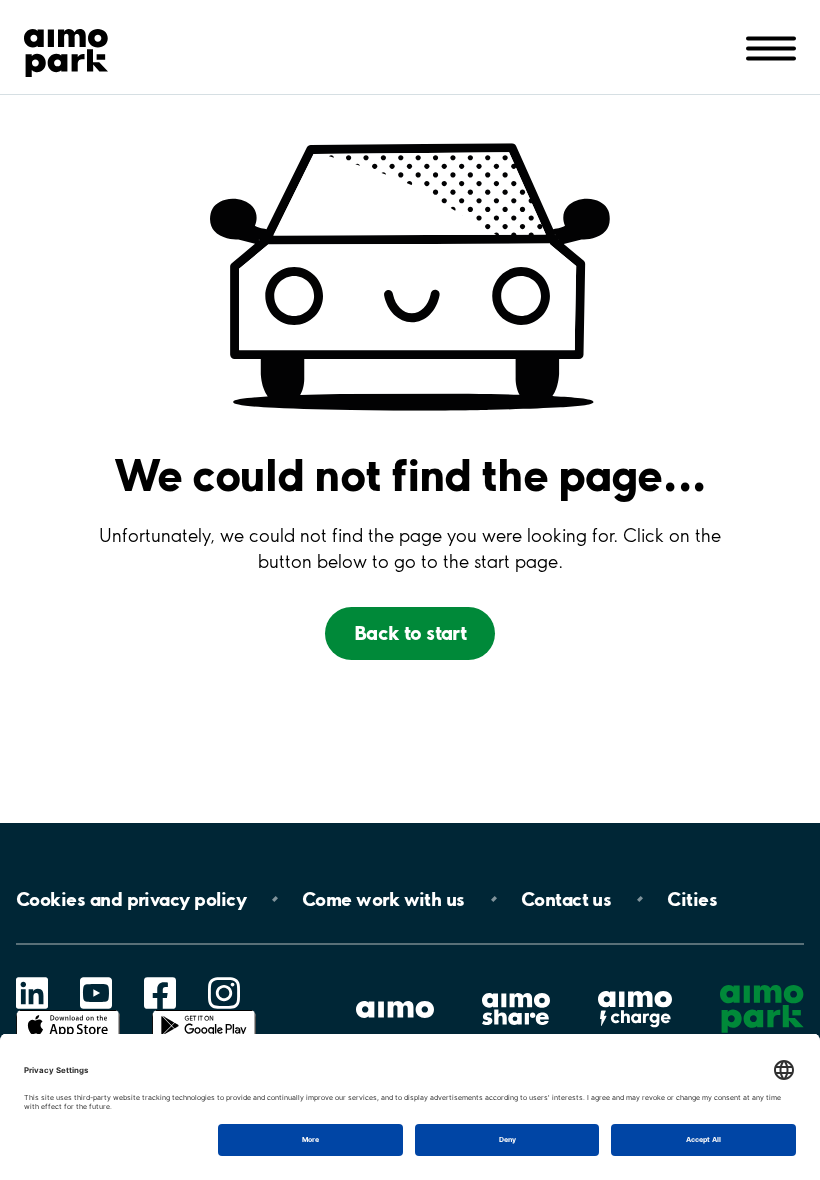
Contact (566, 899)
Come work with (383, 899)
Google (204, 1010)
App (68, 1010)
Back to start (410, 632)
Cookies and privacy (131, 899)
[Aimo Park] (66, 49)
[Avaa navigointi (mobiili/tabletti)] (771, 47)
